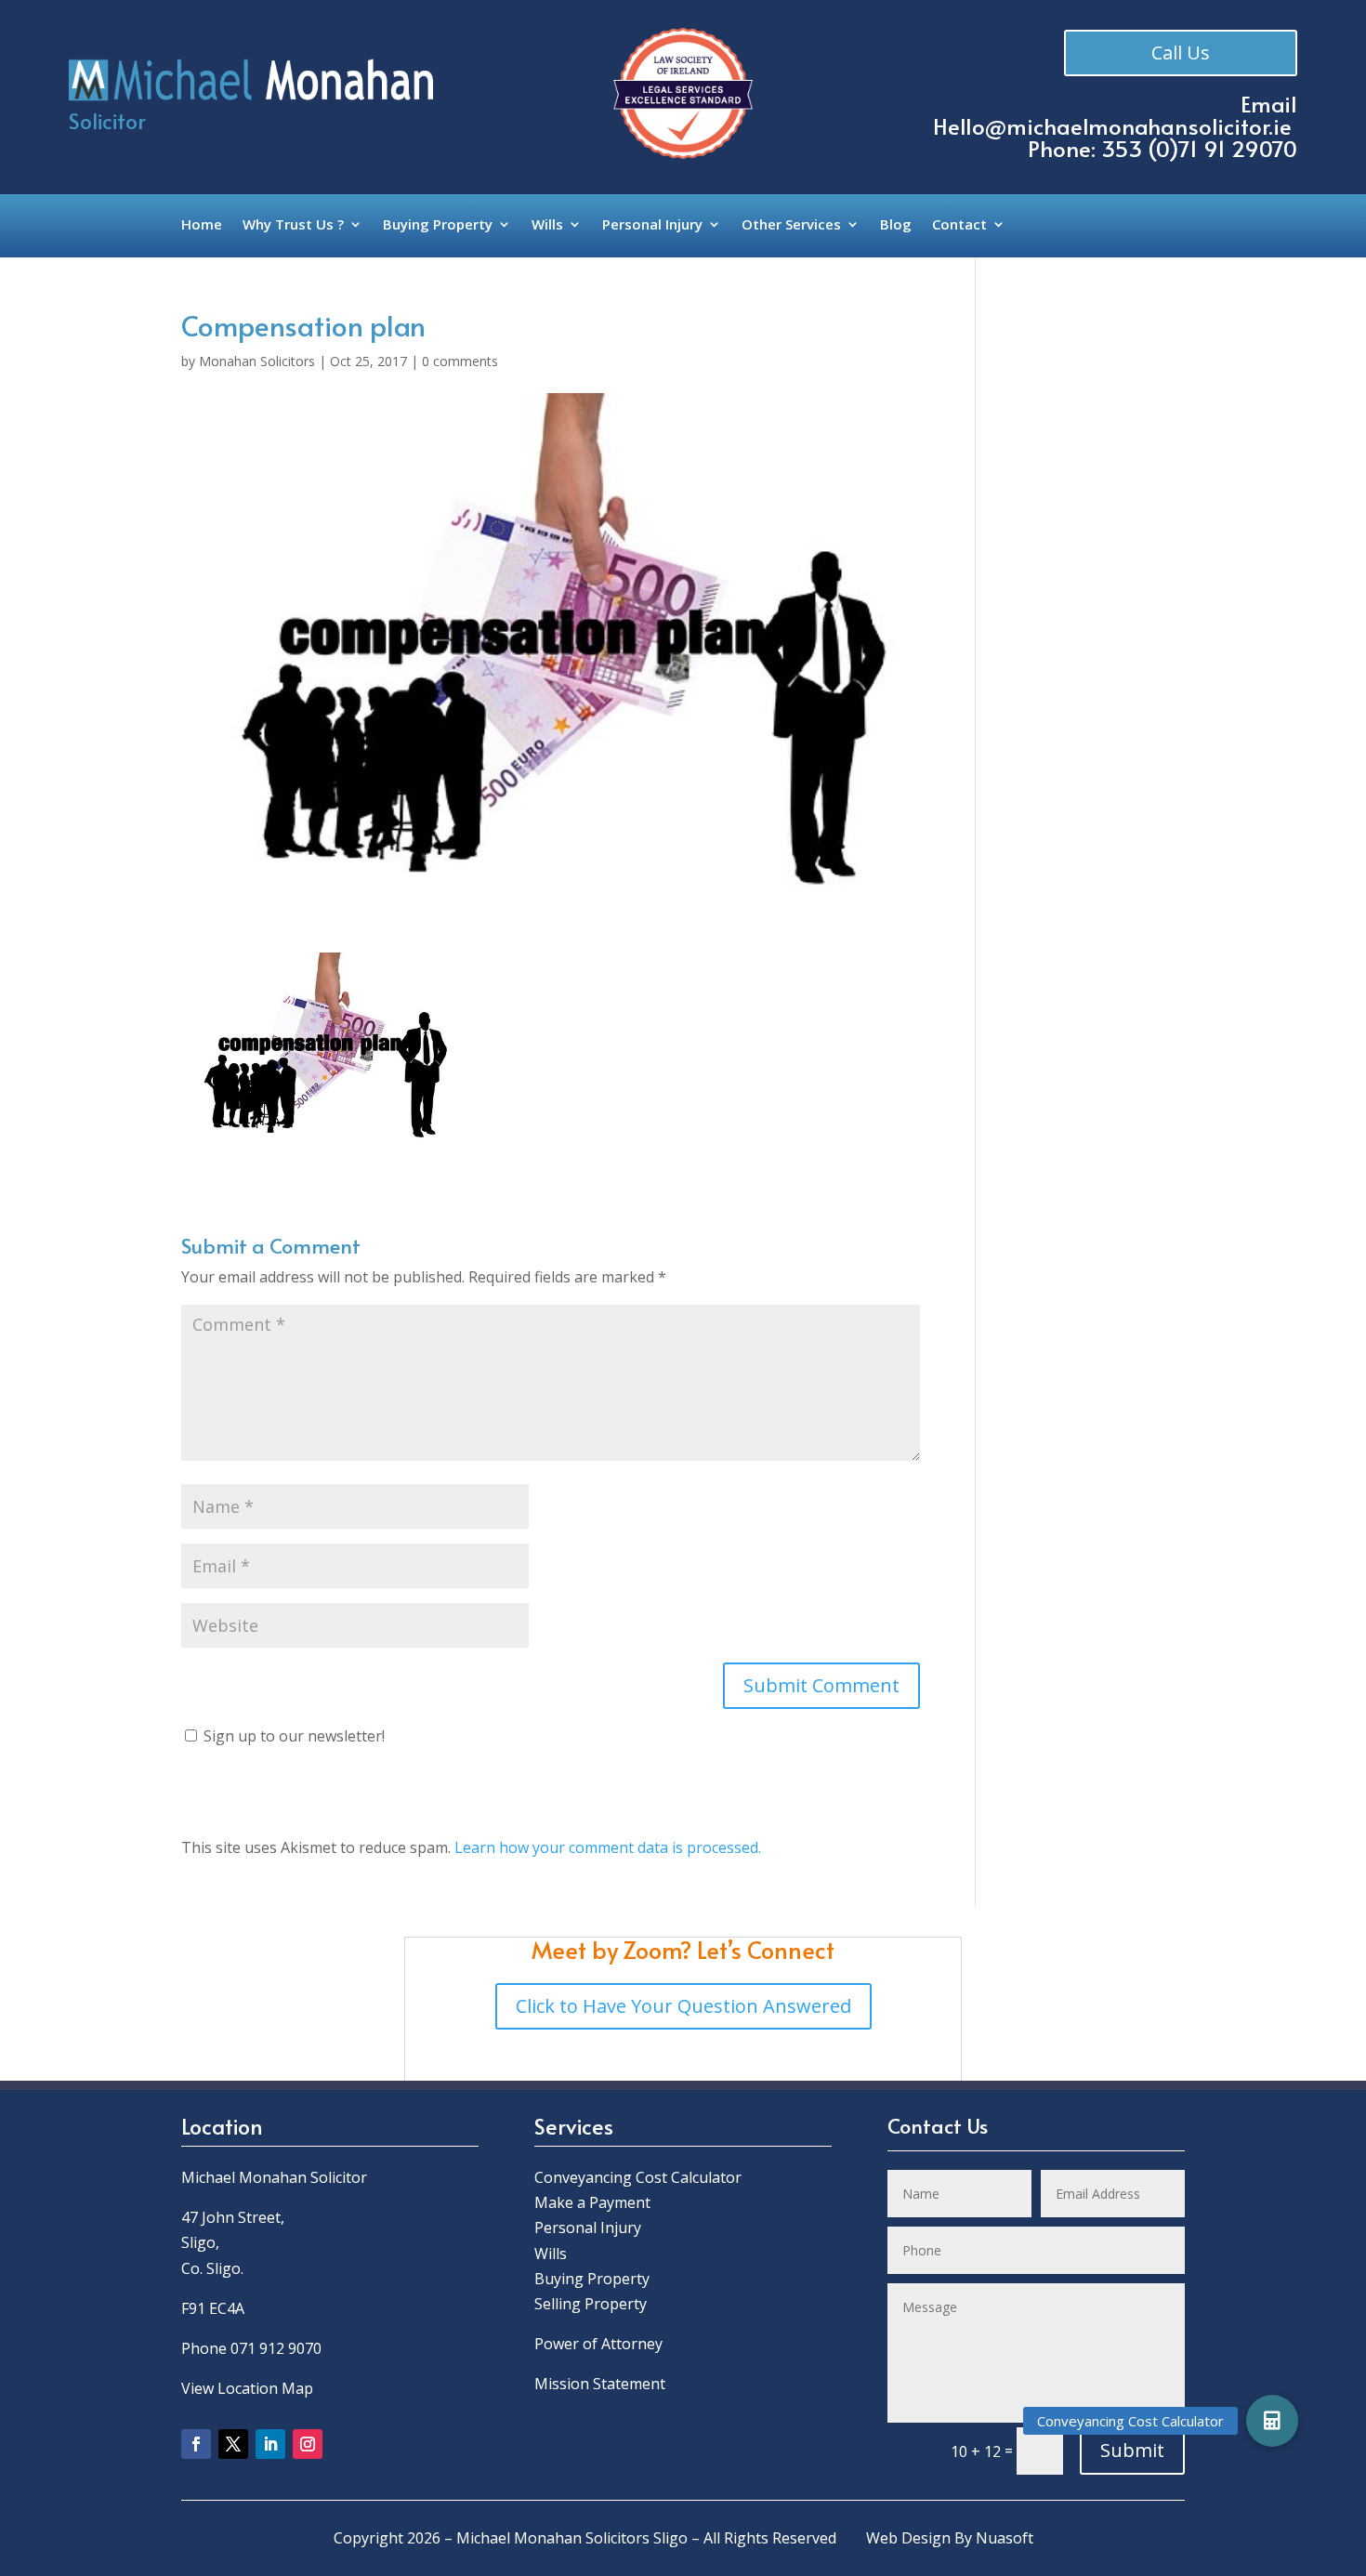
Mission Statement (602, 2384)
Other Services (791, 225)
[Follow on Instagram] (308, 2444)
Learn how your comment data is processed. (608, 1847)
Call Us (1181, 53)
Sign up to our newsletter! (294, 1736)
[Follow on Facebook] (196, 2444)
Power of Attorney (598, 2344)
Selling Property (591, 2304)
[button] (1272, 2421)
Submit (1132, 2450)
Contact (959, 225)
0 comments (460, 361)
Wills (547, 225)
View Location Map (247, 2388)
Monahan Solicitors (257, 361)
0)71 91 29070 (1227, 148)
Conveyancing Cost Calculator (638, 2177)
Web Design (908, 2538)
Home (202, 225)
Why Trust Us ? (293, 225)
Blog (896, 225)
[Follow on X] (233, 2444)
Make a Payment (592, 2202)
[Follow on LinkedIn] (270, 2444)
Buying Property (438, 225)
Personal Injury (652, 225)
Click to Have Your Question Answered (683, 2006)
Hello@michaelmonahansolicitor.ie (1112, 126)
